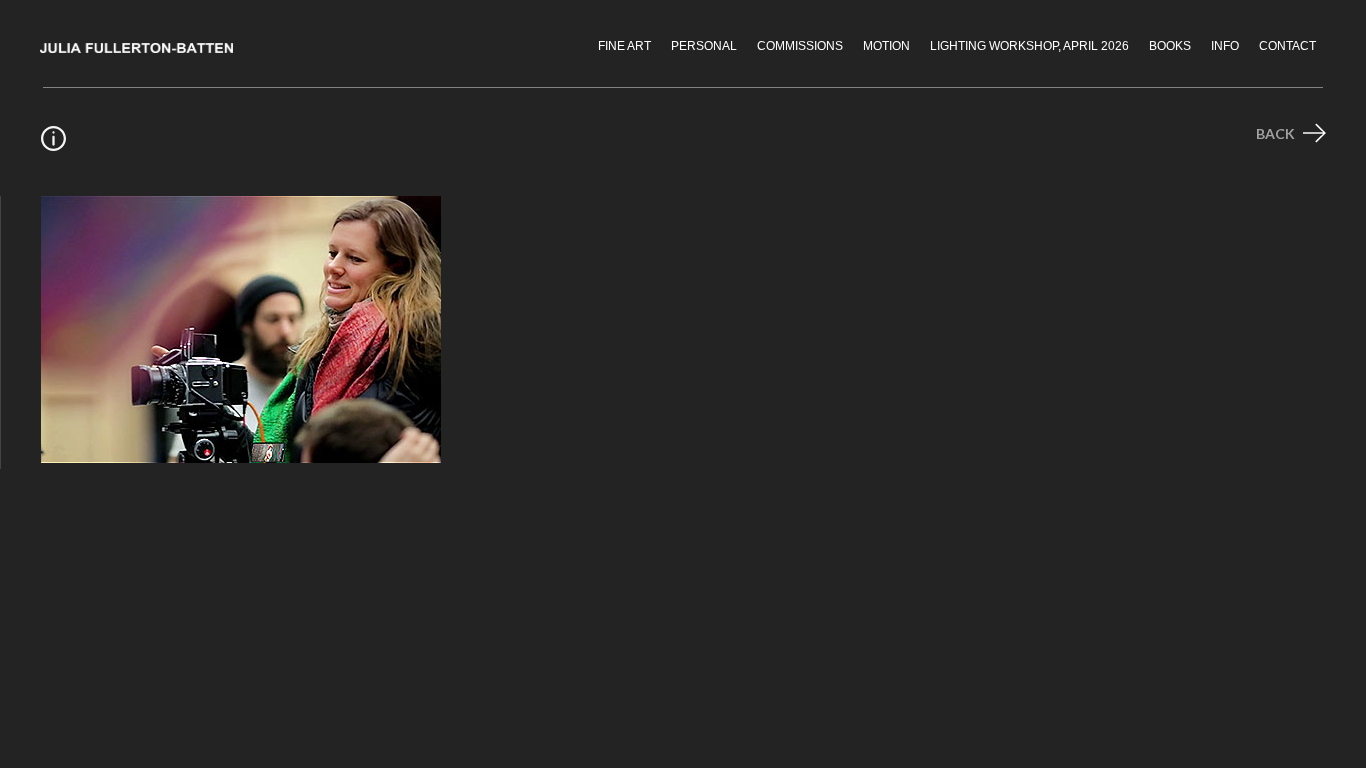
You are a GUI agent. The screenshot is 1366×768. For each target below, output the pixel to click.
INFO (1225, 46)
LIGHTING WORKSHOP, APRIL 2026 (1029, 46)
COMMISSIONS (800, 46)
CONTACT (1287, 46)
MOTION (886, 46)
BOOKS (1170, 46)
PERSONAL (704, 46)
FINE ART (624, 46)
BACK (1277, 133)
